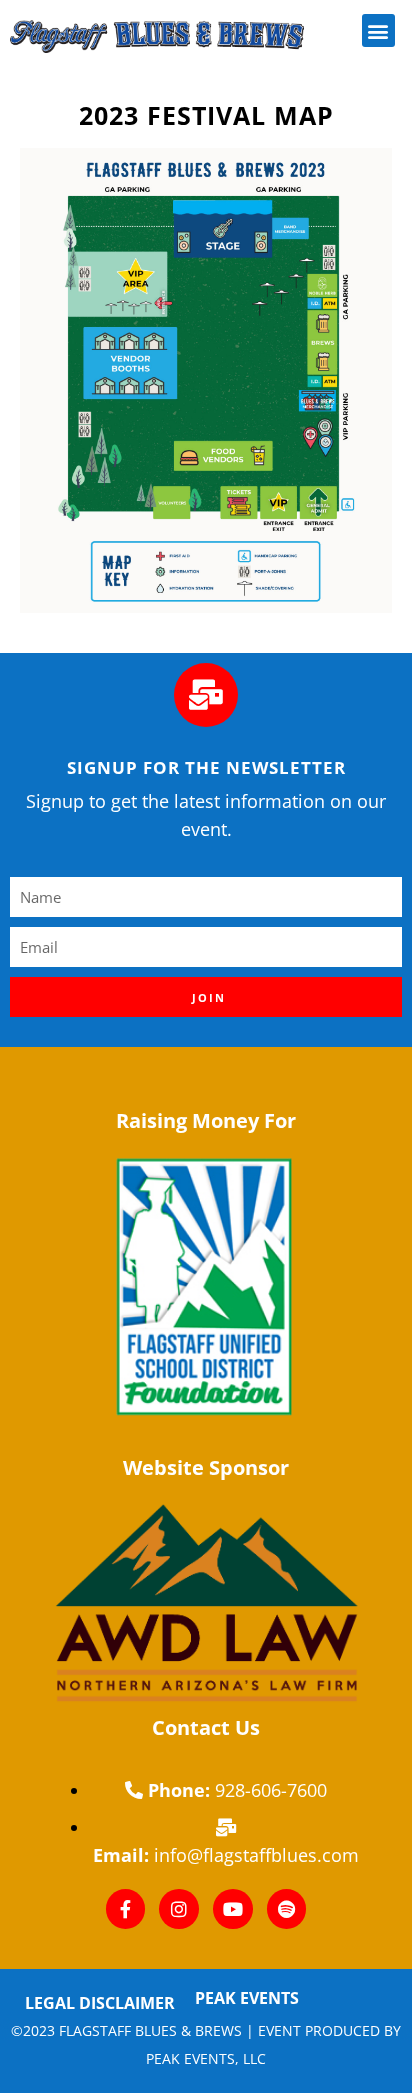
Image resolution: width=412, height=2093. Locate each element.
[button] (378, 30)
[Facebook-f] (126, 1909)
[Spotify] (287, 1909)
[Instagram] (179, 1909)
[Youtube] (233, 1909)
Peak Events (247, 1998)
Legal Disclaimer (100, 2003)
